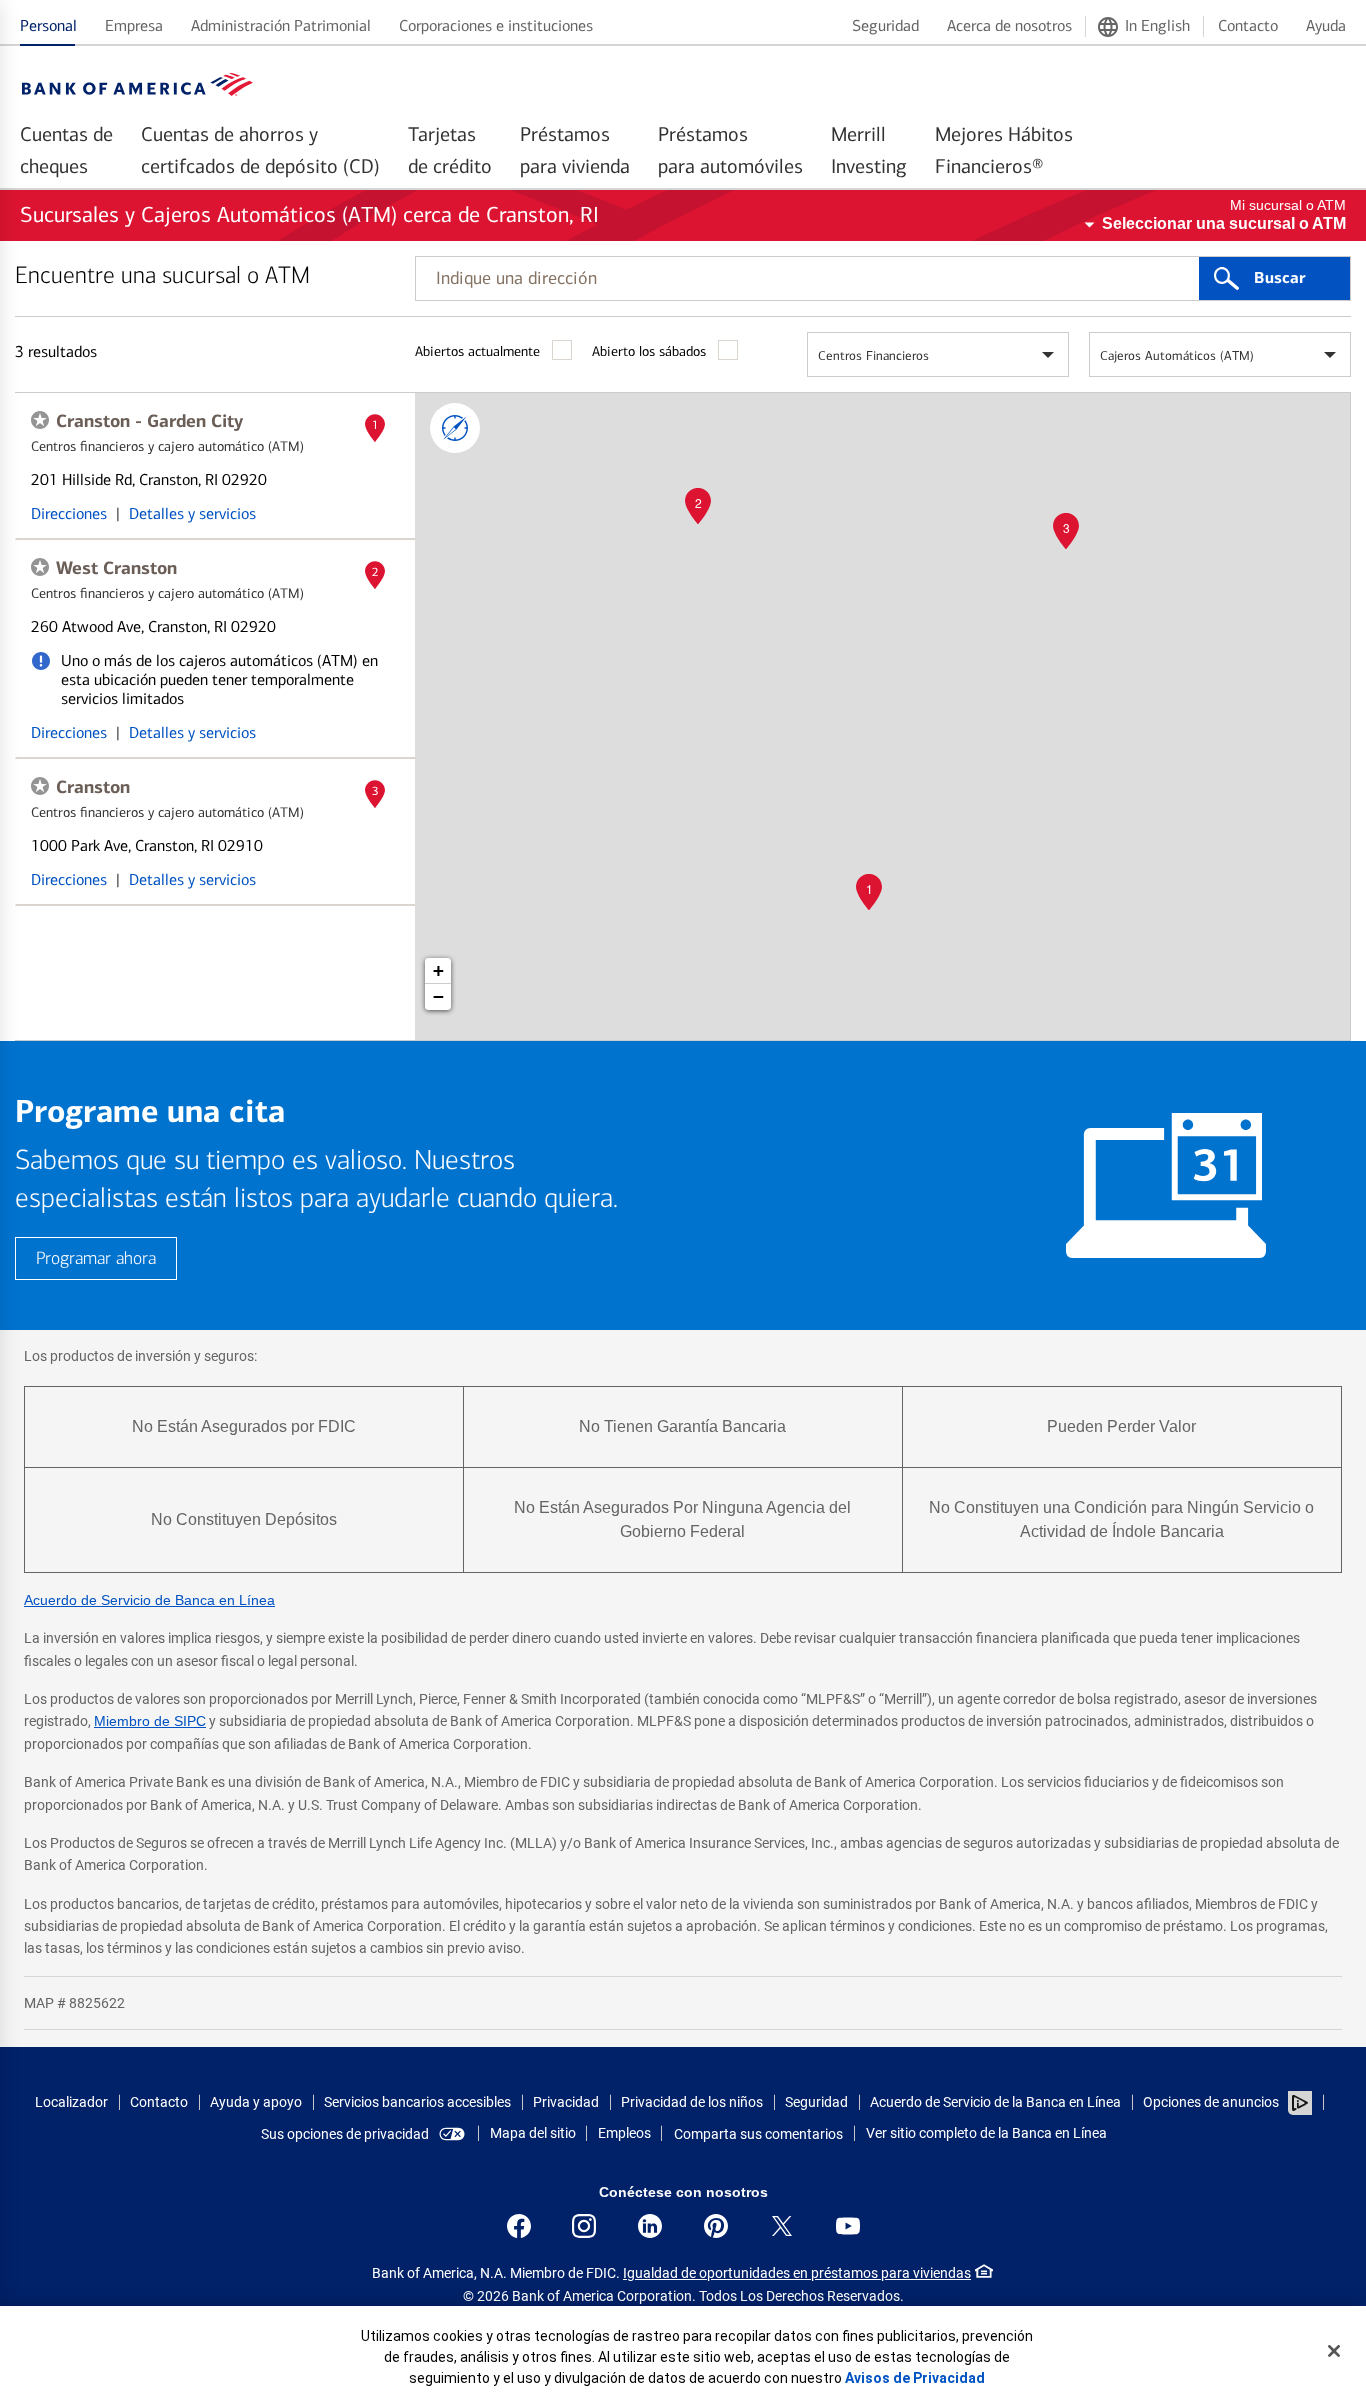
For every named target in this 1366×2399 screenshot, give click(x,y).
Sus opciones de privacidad (345, 2134)
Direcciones (69, 513)
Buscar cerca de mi (455, 428)
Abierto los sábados (649, 351)
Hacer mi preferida (40, 420)
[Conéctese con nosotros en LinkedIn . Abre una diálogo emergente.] (650, 2226)
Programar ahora (96, 1258)
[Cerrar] (1334, 2351)
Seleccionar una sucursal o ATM (1224, 223)
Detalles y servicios (192, 513)
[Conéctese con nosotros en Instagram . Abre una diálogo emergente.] (584, 2226)
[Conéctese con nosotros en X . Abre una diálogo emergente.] (782, 2226)
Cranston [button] (93, 787)
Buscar (1279, 278)
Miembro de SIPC (150, 1721)
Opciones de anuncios (1212, 2102)
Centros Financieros (873, 355)
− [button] (438, 996)
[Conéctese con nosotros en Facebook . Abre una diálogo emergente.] (519, 2226)
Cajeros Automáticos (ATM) (1177, 355)
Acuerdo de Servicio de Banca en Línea (149, 1600)
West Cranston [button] (116, 568)
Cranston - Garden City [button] (149, 421)
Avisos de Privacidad (915, 2378)
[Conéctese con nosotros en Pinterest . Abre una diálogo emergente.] (716, 2226)
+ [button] (438, 970)
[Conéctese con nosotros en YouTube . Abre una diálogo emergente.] (848, 2226)
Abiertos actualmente (477, 351)
